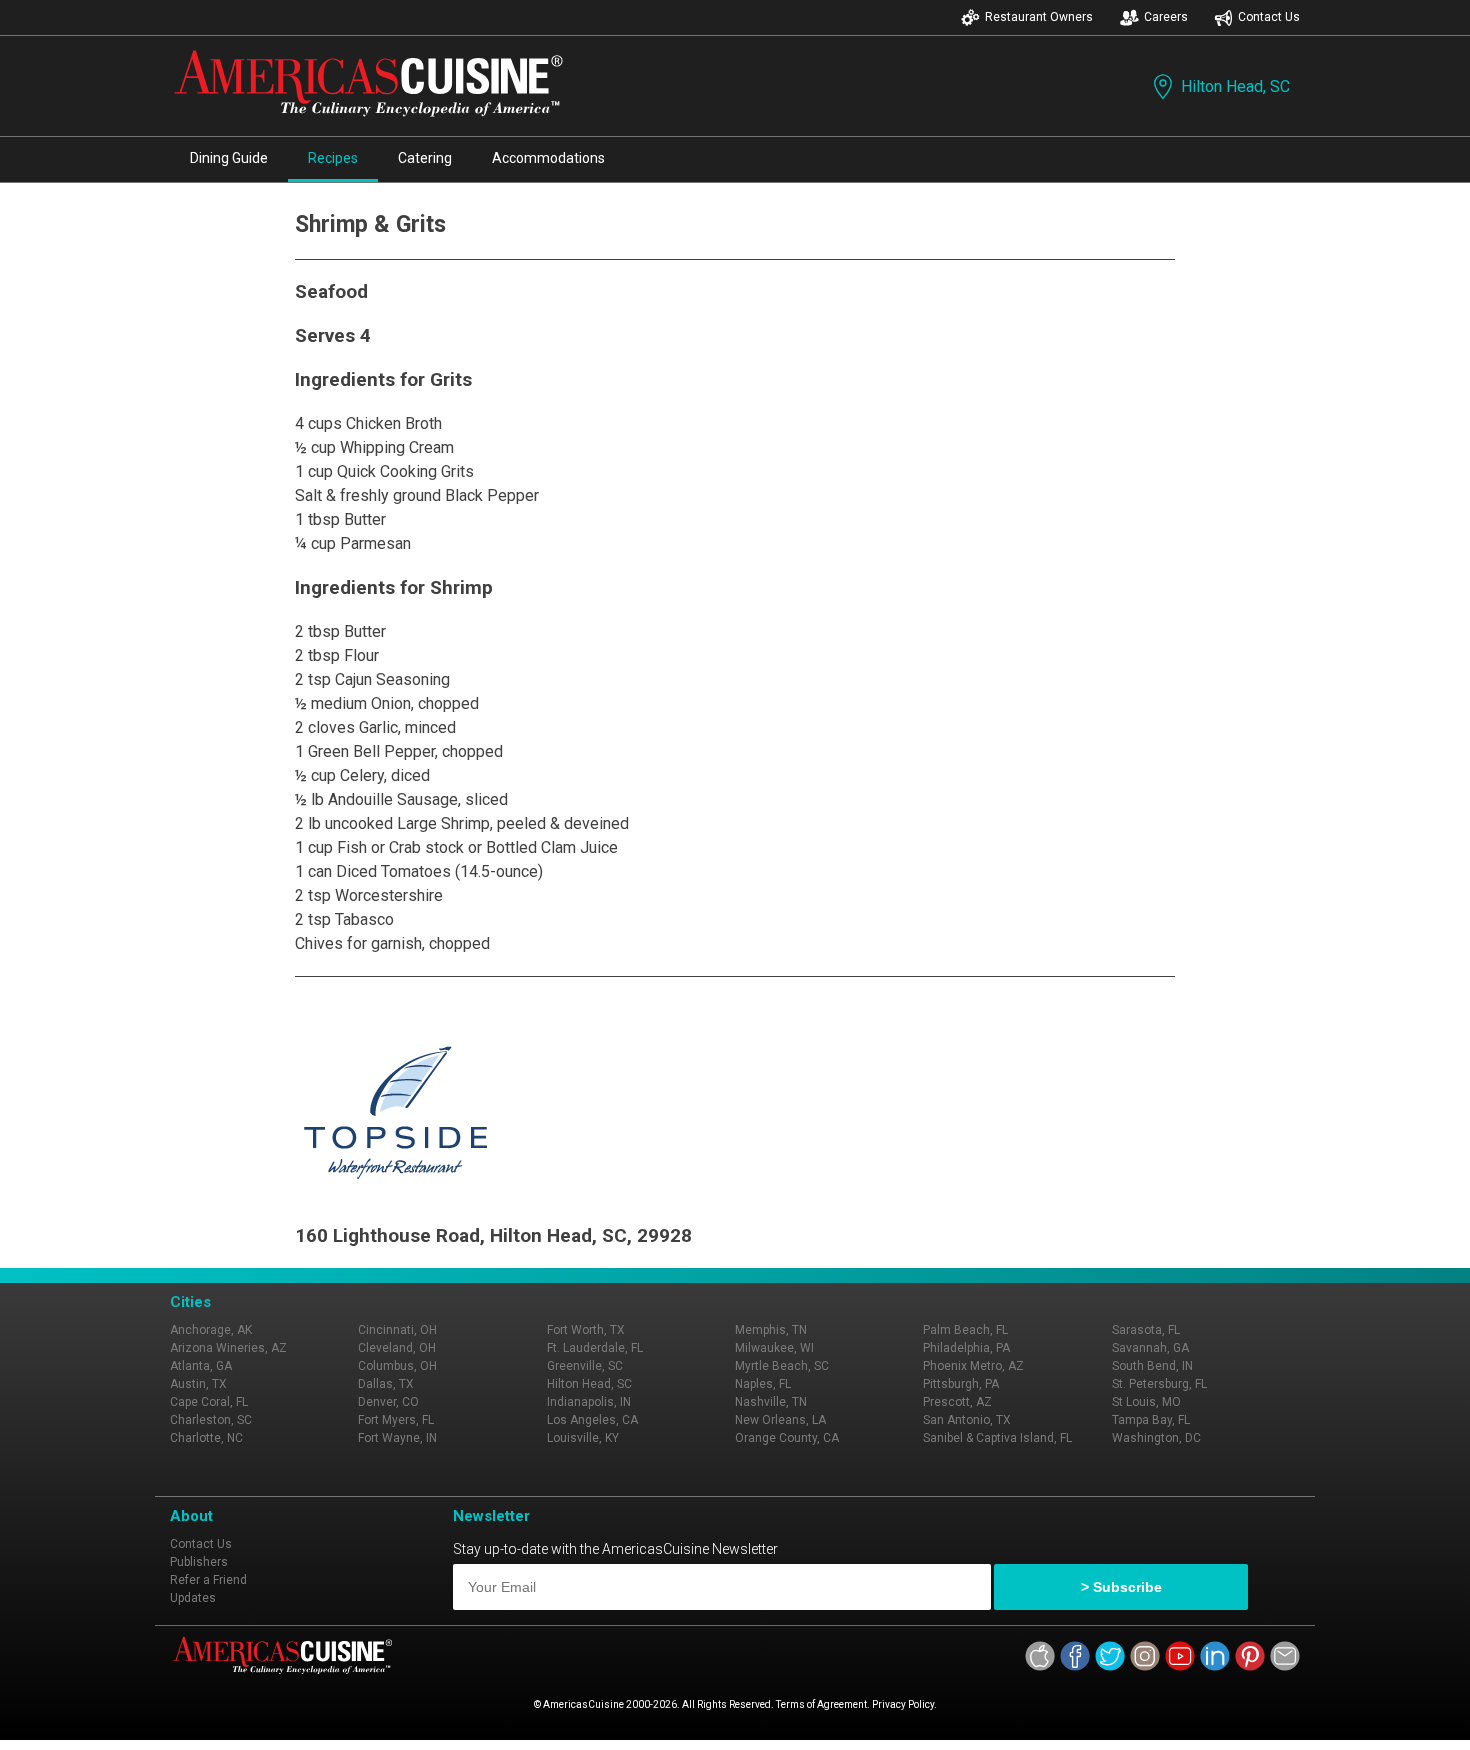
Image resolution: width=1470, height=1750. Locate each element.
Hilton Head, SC (1235, 86)
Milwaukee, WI (774, 1348)
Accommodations (548, 158)
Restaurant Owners (1039, 17)
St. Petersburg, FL (1159, 1384)
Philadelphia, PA (966, 1348)
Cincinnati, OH (397, 1330)
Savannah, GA (1150, 1348)
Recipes (333, 158)
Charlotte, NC (206, 1438)
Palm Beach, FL (965, 1330)
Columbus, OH (397, 1366)
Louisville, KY (583, 1438)
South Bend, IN (1152, 1366)
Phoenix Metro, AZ (973, 1366)
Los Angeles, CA (592, 1420)
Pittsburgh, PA (961, 1384)
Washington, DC (1156, 1438)
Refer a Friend (208, 1580)
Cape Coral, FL (209, 1402)
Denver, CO (388, 1402)
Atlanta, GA (201, 1366)
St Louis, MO (1146, 1402)
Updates (193, 1598)
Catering (425, 158)
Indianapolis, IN (589, 1402)
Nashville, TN (771, 1402)
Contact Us (1269, 17)
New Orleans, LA (780, 1420)
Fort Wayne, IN (397, 1438)
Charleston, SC (211, 1420)
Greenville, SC (585, 1366)
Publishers (199, 1562)
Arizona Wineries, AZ (228, 1348)
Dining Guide (229, 158)
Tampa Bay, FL (1151, 1420)
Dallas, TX (386, 1384)
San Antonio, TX (967, 1420)
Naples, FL (763, 1384)
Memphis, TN (771, 1330)
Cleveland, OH (397, 1348)
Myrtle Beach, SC (782, 1366)
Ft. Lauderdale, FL (595, 1348)
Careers (1166, 17)
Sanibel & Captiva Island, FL (997, 1438)
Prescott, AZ (957, 1402)
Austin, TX (198, 1384)
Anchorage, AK (211, 1330)
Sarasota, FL (1146, 1330)
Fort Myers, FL (396, 1420)
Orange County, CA (787, 1438)
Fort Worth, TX (586, 1330)
